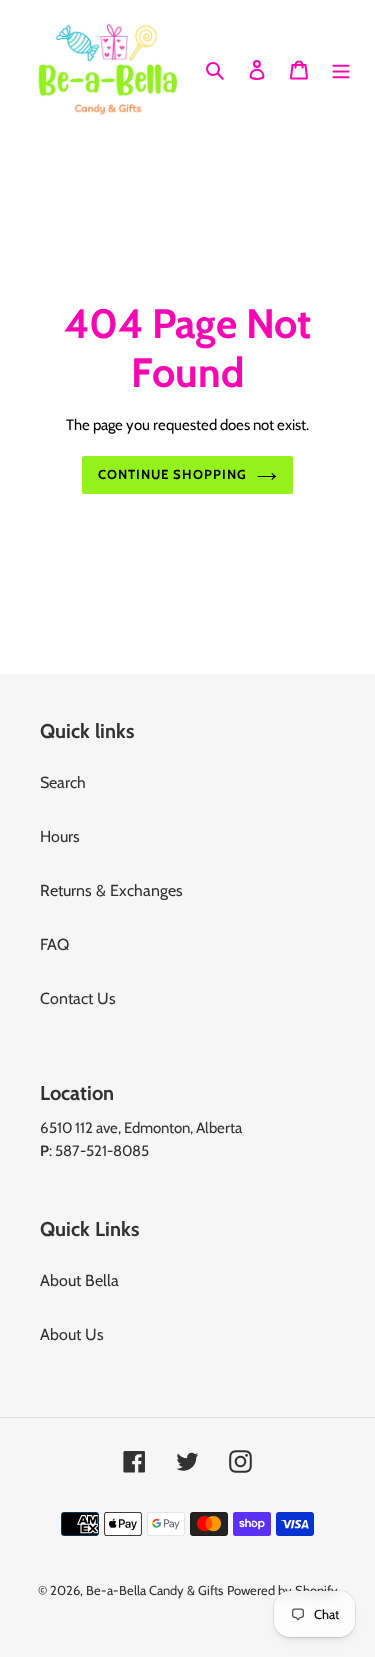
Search (63, 782)
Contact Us (78, 998)
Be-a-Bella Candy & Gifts (154, 1590)
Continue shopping (173, 474)
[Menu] (341, 69)
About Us (72, 1334)
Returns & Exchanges (111, 890)
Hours (60, 836)
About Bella (79, 1280)
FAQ (54, 944)
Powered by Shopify (282, 1590)
